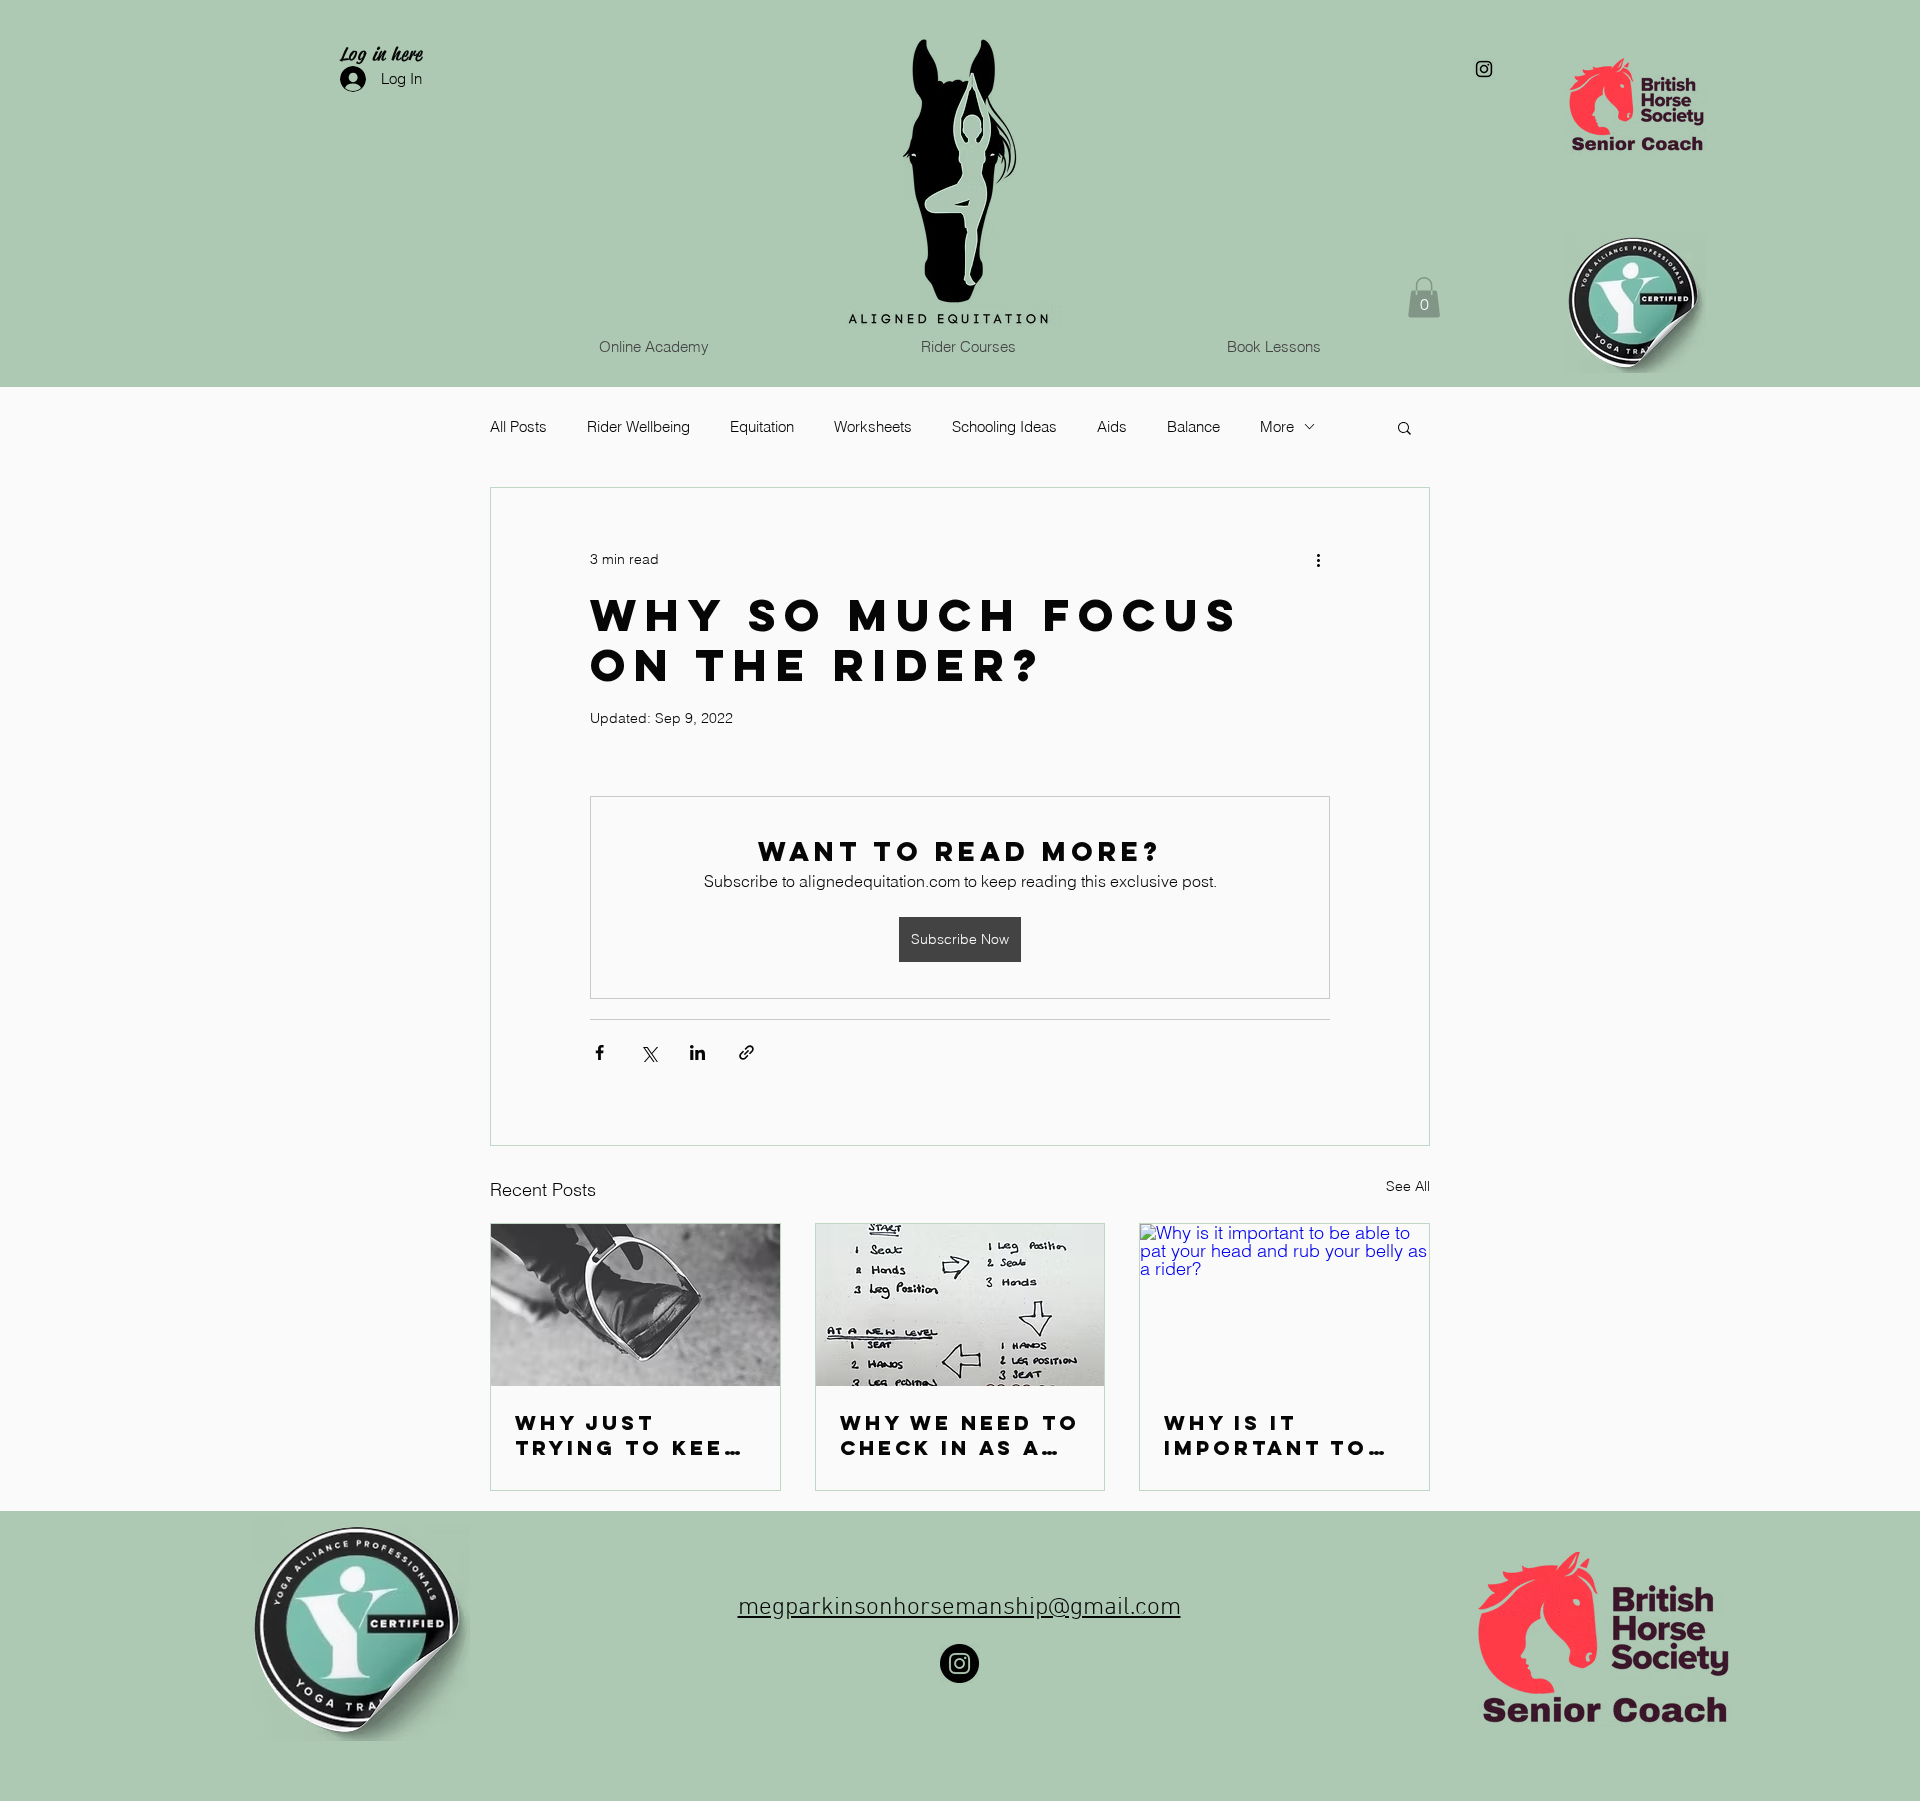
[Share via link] (746, 1052)
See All (1408, 1186)
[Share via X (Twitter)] (648, 1052)
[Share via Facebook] (599, 1052)
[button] (1424, 297)
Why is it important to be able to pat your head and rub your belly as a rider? (1278, 1435)
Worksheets (873, 426)
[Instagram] (959, 1663)
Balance (1193, 426)
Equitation (762, 426)
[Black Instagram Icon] (1484, 69)
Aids (1112, 426)
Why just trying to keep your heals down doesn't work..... (628, 1435)
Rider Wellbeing (638, 426)
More (1277, 426)
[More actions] (1318, 560)
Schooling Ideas (1004, 426)
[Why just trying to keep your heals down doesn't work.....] (635, 1305)
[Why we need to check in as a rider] (960, 1305)
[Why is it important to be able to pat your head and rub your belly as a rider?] (1284, 1305)
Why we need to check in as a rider (960, 1435)
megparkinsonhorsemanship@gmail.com (959, 1608)
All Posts (518, 426)
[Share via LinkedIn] (697, 1052)
